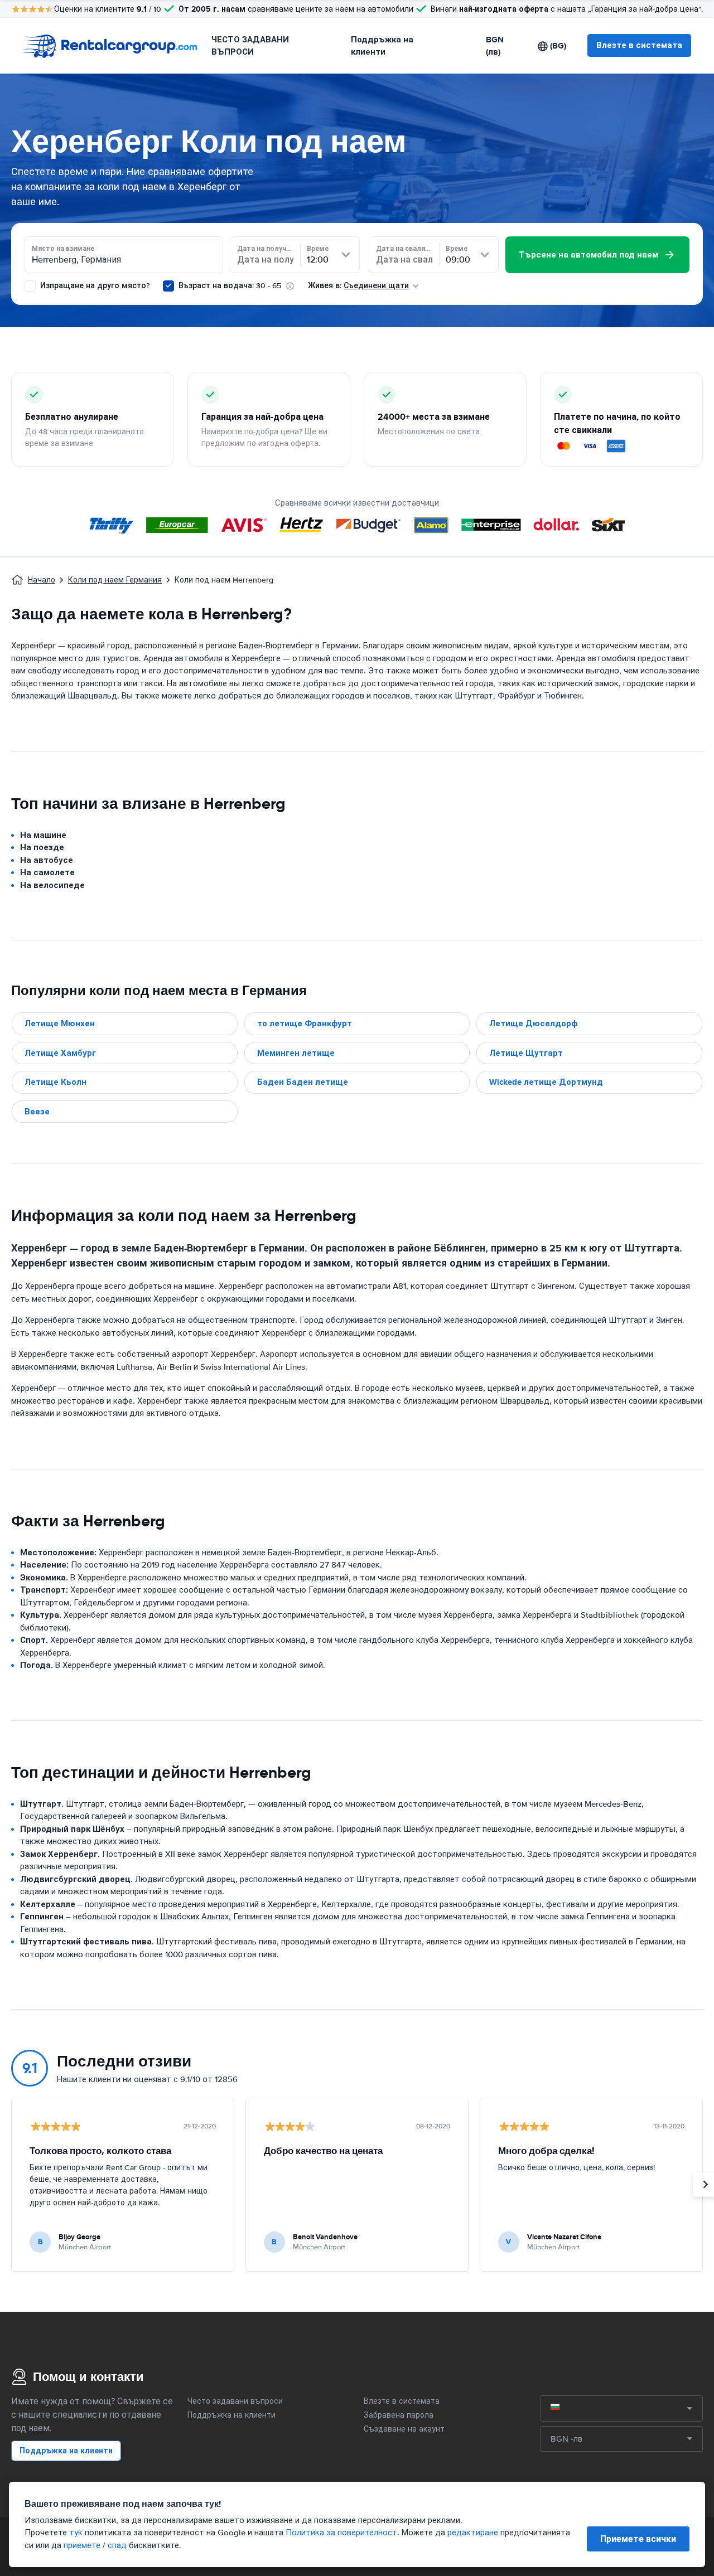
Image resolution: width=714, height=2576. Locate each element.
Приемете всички (638, 2539)
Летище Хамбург (60, 1053)
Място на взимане (63, 249)
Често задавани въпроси (235, 2401)
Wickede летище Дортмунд (546, 1082)
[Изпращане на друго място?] (30, 286)
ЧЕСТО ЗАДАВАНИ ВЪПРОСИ (250, 46)
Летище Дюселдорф (533, 1023)
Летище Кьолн (56, 1082)
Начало (42, 580)
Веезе (37, 1112)
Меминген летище (296, 1053)
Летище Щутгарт (526, 1053)
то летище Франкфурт (305, 1023)
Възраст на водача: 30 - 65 (230, 286)
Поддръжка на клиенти (382, 46)
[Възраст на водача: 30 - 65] (168, 286)
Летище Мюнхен (60, 1023)
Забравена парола (399, 2415)
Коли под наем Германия (115, 580)
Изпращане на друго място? (94, 286)
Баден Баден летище (303, 1082)
